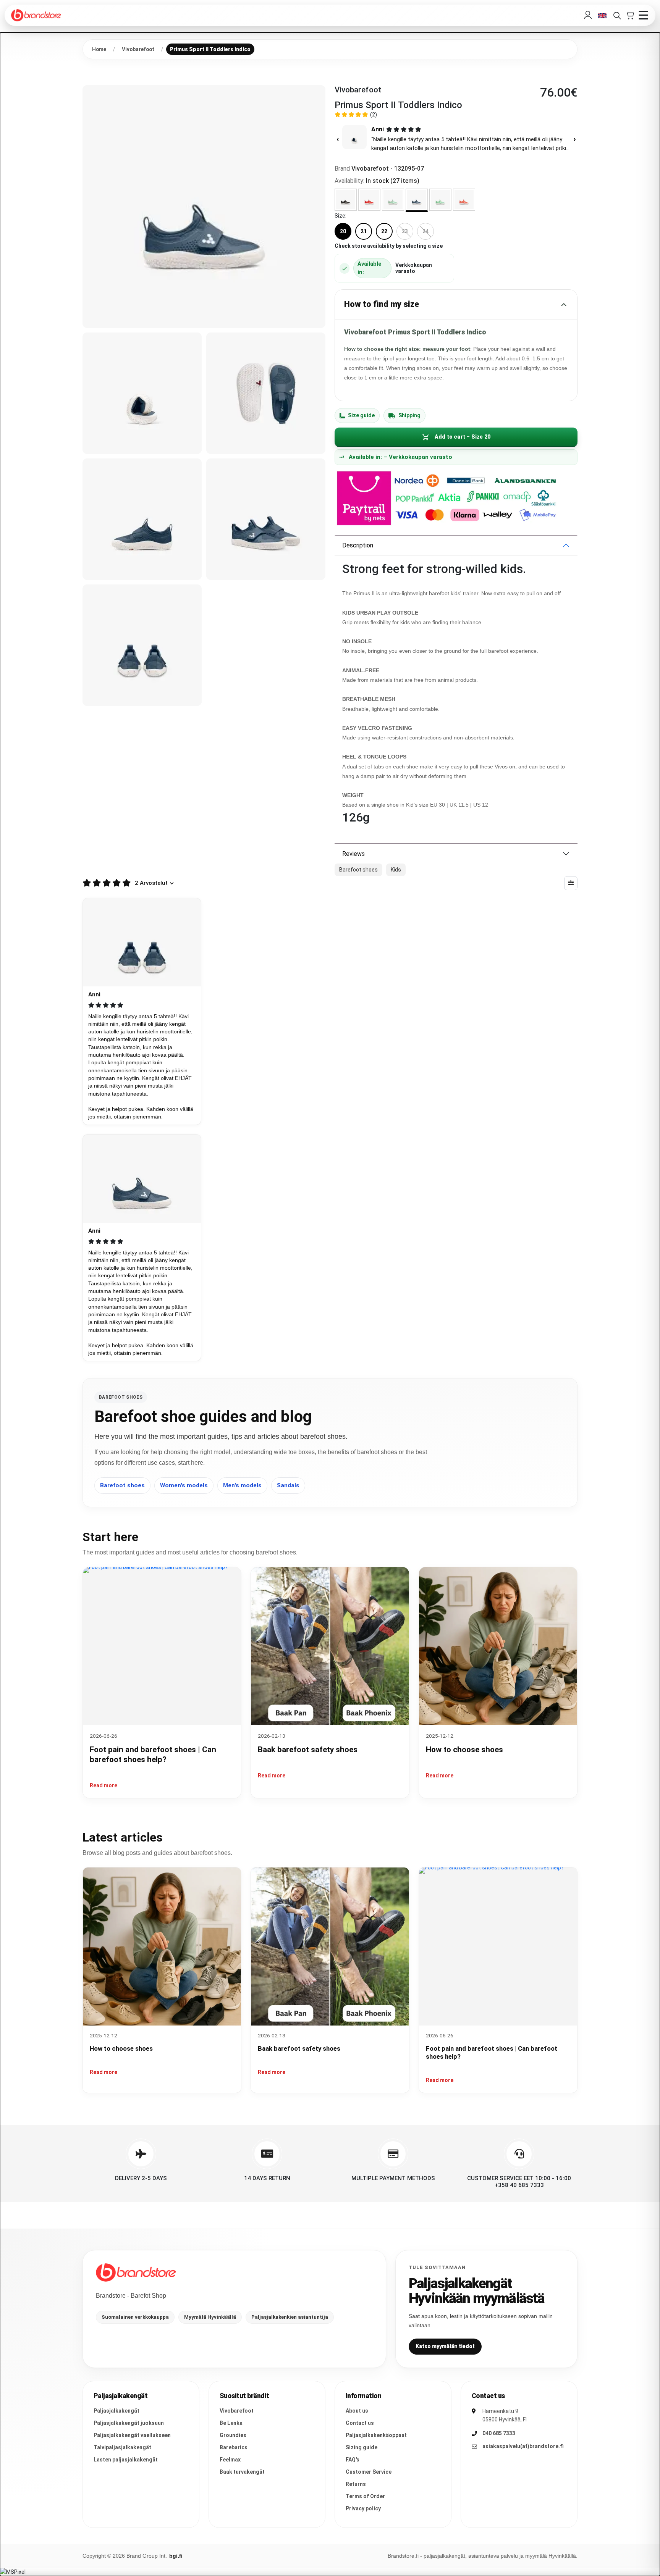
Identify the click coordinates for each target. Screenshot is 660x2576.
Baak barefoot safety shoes (308, 1750)
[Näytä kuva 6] (142, 645)
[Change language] (602, 15)
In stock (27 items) (393, 181)
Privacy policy (363, 2508)
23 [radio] (405, 231)
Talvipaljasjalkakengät (122, 2447)
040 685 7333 (499, 2433)
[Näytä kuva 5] (266, 519)
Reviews (353, 854)
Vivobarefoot (237, 2411)
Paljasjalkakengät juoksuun (129, 2423)
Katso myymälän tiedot (445, 2346)
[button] (456, 139)
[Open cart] (630, 15)
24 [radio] (425, 231)
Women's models (184, 1485)
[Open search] (617, 15)
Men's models (242, 1485)
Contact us (360, 2423)
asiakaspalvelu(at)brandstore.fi (523, 2446)
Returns (356, 2484)
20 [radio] (343, 231)
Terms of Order (365, 2496)
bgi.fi (176, 2556)
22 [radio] (384, 231)
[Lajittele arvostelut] (571, 883)
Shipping (409, 415)
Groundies (233, 2435)
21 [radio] (364, 231)
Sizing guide (362, 2447)
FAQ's (353, 2460)
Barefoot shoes (122, 1485)
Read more (104, 1785)
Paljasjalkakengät (116, 2411)
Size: (341, 216)
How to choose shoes (464, 1750)
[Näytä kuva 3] (266, 393)
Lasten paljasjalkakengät (126, 2460)
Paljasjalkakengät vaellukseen (132, 2435)
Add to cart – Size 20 (463, 437)
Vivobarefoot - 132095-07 (388, 169)
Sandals (288, 1485)
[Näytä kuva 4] (142, 519)
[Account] (588, 15)
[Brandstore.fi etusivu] (136, 2273)
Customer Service (369, 2472)
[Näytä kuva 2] (142, 393)
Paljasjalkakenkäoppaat (376, 2435)
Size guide (361, 415)
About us (357, 2411)
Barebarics (234, 2447)
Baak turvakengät (242, 2472)
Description (358, 545)
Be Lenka (231, 2423)
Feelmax (230, 2460)
